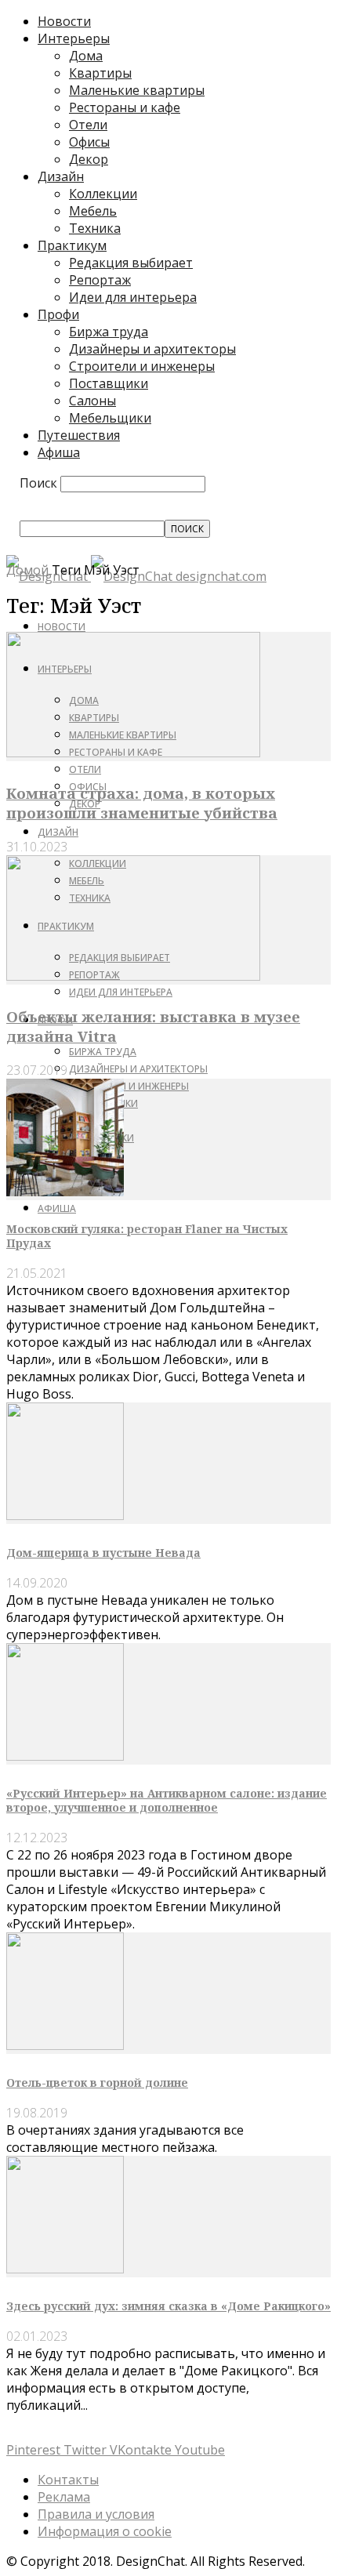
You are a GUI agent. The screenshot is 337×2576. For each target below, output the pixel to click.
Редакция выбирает (131, 263)
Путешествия (79, 435)
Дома (86, 56)
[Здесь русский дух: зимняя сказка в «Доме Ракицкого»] (65, 2269)
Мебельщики (110, 418)
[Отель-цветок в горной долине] (65, 2045)
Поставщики (109, 383)
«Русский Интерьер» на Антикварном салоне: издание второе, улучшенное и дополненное (167, 1800)
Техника (95, 228)
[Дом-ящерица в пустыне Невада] (65, 1515)
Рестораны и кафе (125, 107)
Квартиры (100, 73)
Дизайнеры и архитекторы (152, 349)
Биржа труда (109, 332)
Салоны (92, 401)
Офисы (89, 142)
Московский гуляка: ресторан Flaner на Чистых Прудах (147, 1236)
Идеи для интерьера (133, 297)
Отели (88, 125)
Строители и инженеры (142, 366)
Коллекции (103, 194)
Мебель (93, 211)
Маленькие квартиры (137, 90)
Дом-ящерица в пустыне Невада (103, 1553)
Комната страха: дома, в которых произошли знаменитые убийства (142, 803)
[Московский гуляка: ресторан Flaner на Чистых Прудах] (65, 1192)
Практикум (72, 245)
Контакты (68, 2480)
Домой (27, 570)
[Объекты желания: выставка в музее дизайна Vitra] (133, 976)
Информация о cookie (105, 2531)
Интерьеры (74, 38)
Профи (58, 314)
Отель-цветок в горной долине (97, 2083)
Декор (89, 159)
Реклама (64, 2497)
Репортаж (100, 280)
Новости (64, 21)
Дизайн (61, 176)
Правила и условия (96, 2514)
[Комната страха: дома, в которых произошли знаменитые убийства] (133, 753)
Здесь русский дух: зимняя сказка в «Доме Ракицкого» (168, 2306)
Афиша (59, 452)
